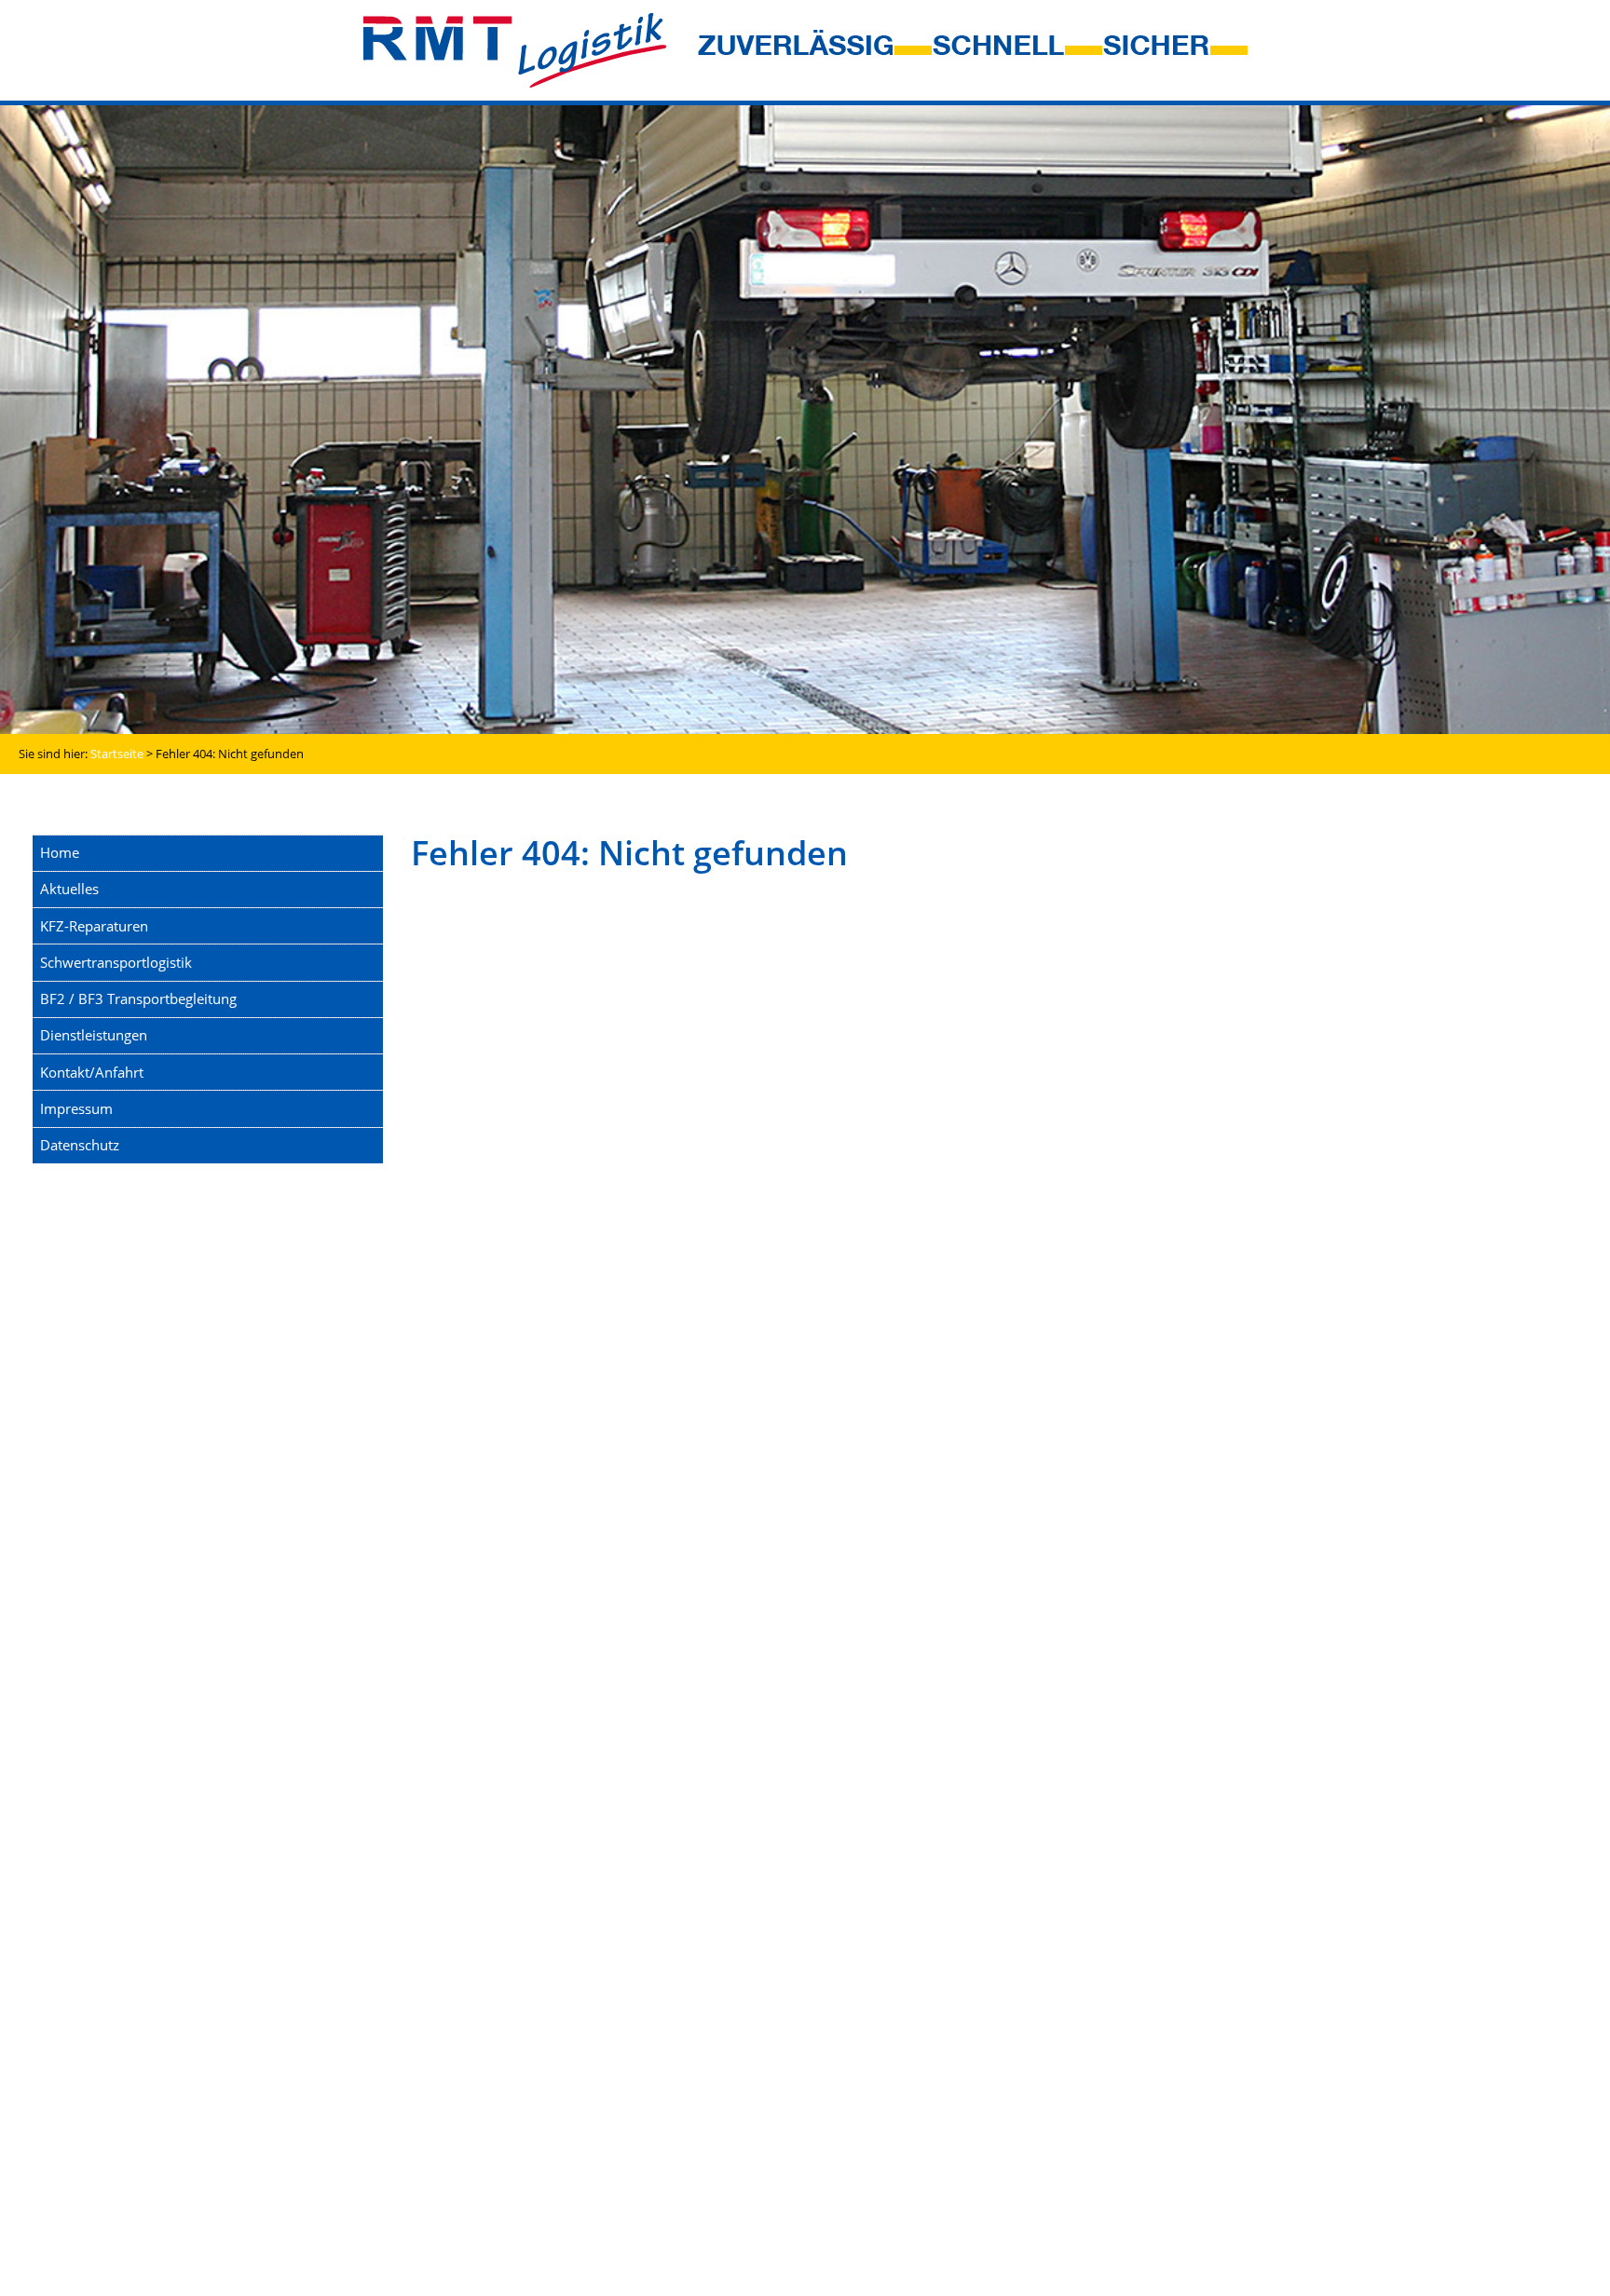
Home (60, 852)
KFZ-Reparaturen (94, 926)
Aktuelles (69, 889)
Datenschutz (80, 1145)
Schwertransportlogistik (116, 962)
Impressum (76, 1108)
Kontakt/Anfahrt (92, 1072)
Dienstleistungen (94, 1035)
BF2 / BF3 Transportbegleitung (138, 999)
